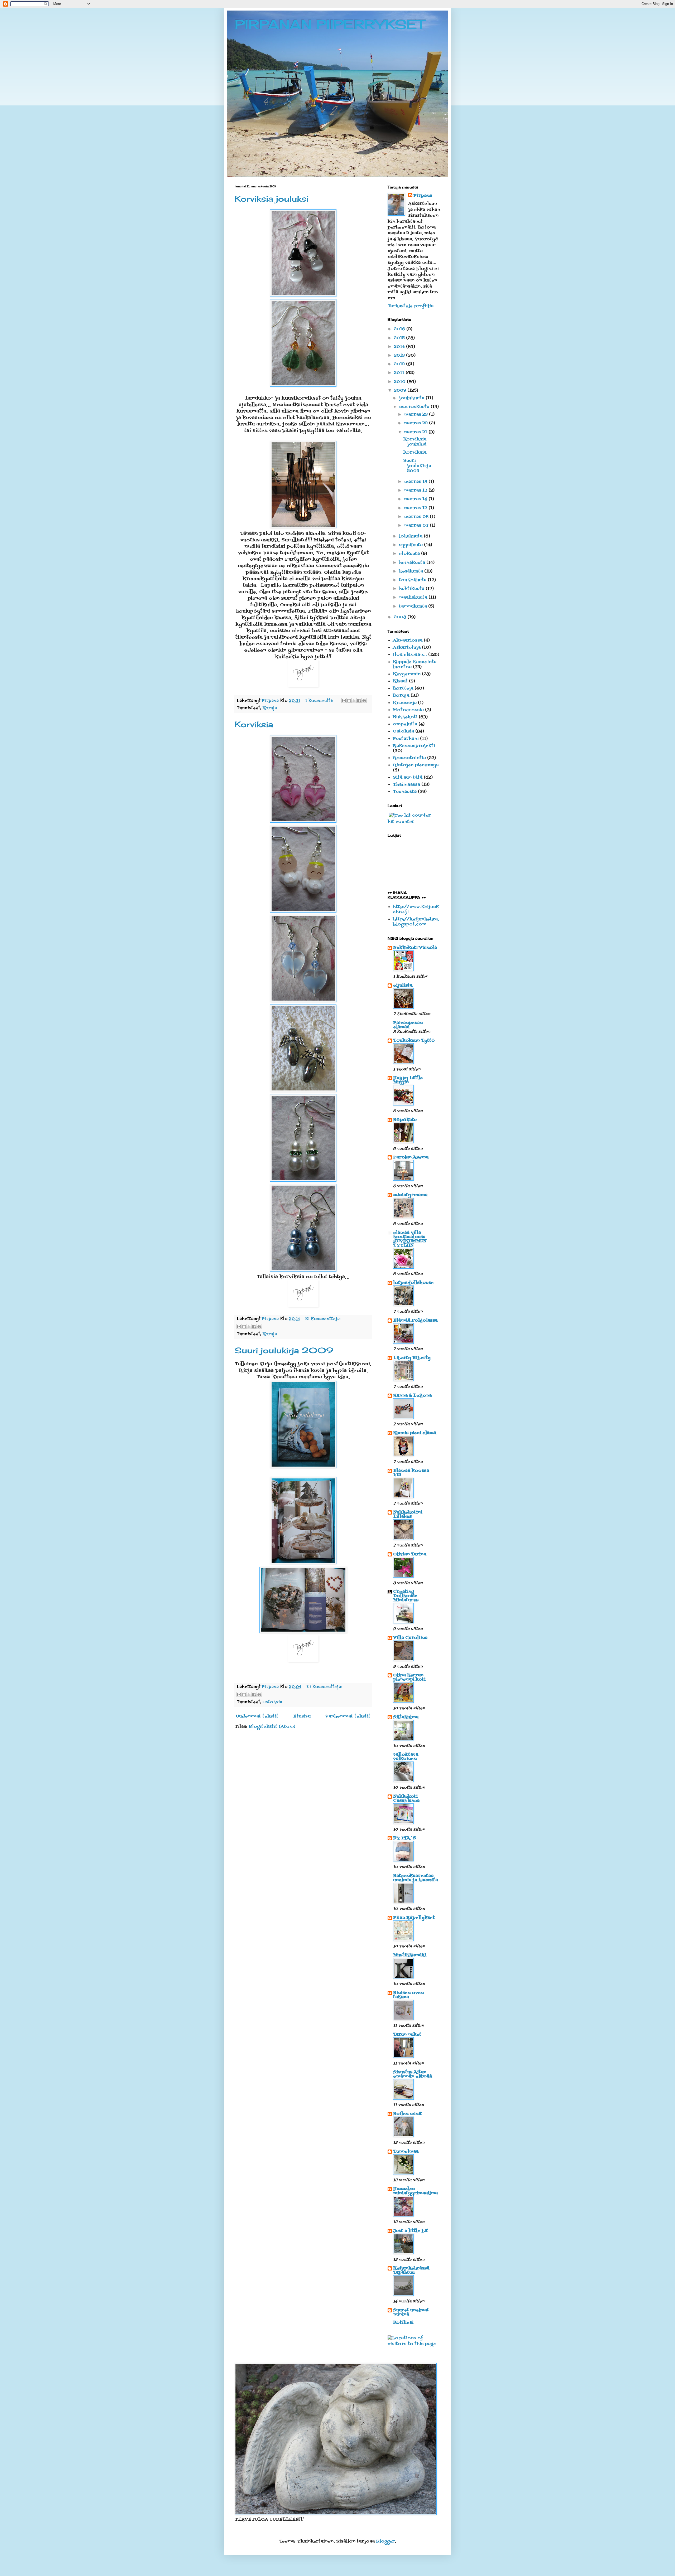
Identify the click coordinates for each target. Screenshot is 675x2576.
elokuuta (410, 554)
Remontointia (409, 758)
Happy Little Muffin (408, 1080)
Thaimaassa (406, 785)
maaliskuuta (414, 598)
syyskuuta (411, 545)
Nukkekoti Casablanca (406, 1799)
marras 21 (416, 432)
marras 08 (417, 517)
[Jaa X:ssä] (354, 701)
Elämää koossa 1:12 (411, 1473)
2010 (400, 382)
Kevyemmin (407, 674)
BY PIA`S (405, 1838)
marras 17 (416, 491)
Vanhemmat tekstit (348, 1716)
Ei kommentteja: (323, 1319)
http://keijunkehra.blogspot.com (416, 922)
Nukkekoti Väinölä (415, 948)
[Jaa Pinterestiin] (364, 701)
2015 (400, 338)
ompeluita (405, 724)
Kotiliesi (403, 2323)
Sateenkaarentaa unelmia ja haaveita (416, 1878)
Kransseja (405, 703)
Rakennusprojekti (414, 746)
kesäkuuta (412, 571)
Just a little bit (411, 2231)
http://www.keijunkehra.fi (416, 909)
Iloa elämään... (410, 655)
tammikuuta (414, 607)
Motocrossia (408, 710)
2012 (400, 364)
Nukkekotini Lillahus (408, 1515)
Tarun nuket (407, 2035)
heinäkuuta (413, 563)
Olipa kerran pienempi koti (409, 1677)
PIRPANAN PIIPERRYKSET (330, 24)
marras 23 (416, 415)
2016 (400, 329)
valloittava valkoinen (406, 1757)
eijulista (403, 986)
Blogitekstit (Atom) (272, 1727)
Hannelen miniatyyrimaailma (415, 2191)
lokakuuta (411, 536)
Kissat (400, 681)
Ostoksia (272, 1702)
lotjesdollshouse (413, 1283)
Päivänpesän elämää (408, 1025)
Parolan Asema (411, 1157)
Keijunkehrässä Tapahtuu (411, 2271)
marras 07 (417, 526)
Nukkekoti (405, 717)
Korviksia (254, 724)
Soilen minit (408, 2114)
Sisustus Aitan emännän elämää (413, 2074)
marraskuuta (415, 407)
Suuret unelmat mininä (411, 2312)
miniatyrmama (410, 1195)
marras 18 (416, 482)
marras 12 (416, 508)
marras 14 (416, 499)
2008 (401, 617)
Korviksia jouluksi (272, 199)
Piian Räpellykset (414, 1918)
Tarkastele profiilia (411, 306)
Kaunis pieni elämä (415, 1433)
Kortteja (403, 688)
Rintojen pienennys (416, 765)
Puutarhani (406, 739)
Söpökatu (405, 1120)
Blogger (385, 2541)
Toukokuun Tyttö (414, 1041)
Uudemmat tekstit (257, 1716)
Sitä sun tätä (408, 778)
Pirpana (423, 196)
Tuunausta (405, 792)
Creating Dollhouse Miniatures (406, 1596)
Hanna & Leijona (412, 1396)
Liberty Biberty (412, 1358)
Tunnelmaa (406, 2152)
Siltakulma (406, 1717)
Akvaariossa (408, 641)
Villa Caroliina (410, 1638)
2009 (401, 391)
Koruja (270, 708)
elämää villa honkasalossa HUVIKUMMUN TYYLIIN (410, 1239)
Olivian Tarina (410, 1554)
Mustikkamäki (410, 1955)
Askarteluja (407, 648)
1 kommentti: (320, 701)
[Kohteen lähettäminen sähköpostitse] (344, 701)
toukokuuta (413, 580)
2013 (400, 356)
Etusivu (302, 1716)
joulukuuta (412, 398)
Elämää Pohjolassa (415, 1321)
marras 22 (416, 423)
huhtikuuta (412, 589)
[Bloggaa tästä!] (349, 701)
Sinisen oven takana (408, 1995)
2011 (400, 373)
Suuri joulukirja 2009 (284, 1350)
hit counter (401, 822)
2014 (400, 347)
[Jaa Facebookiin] (359, 701)
